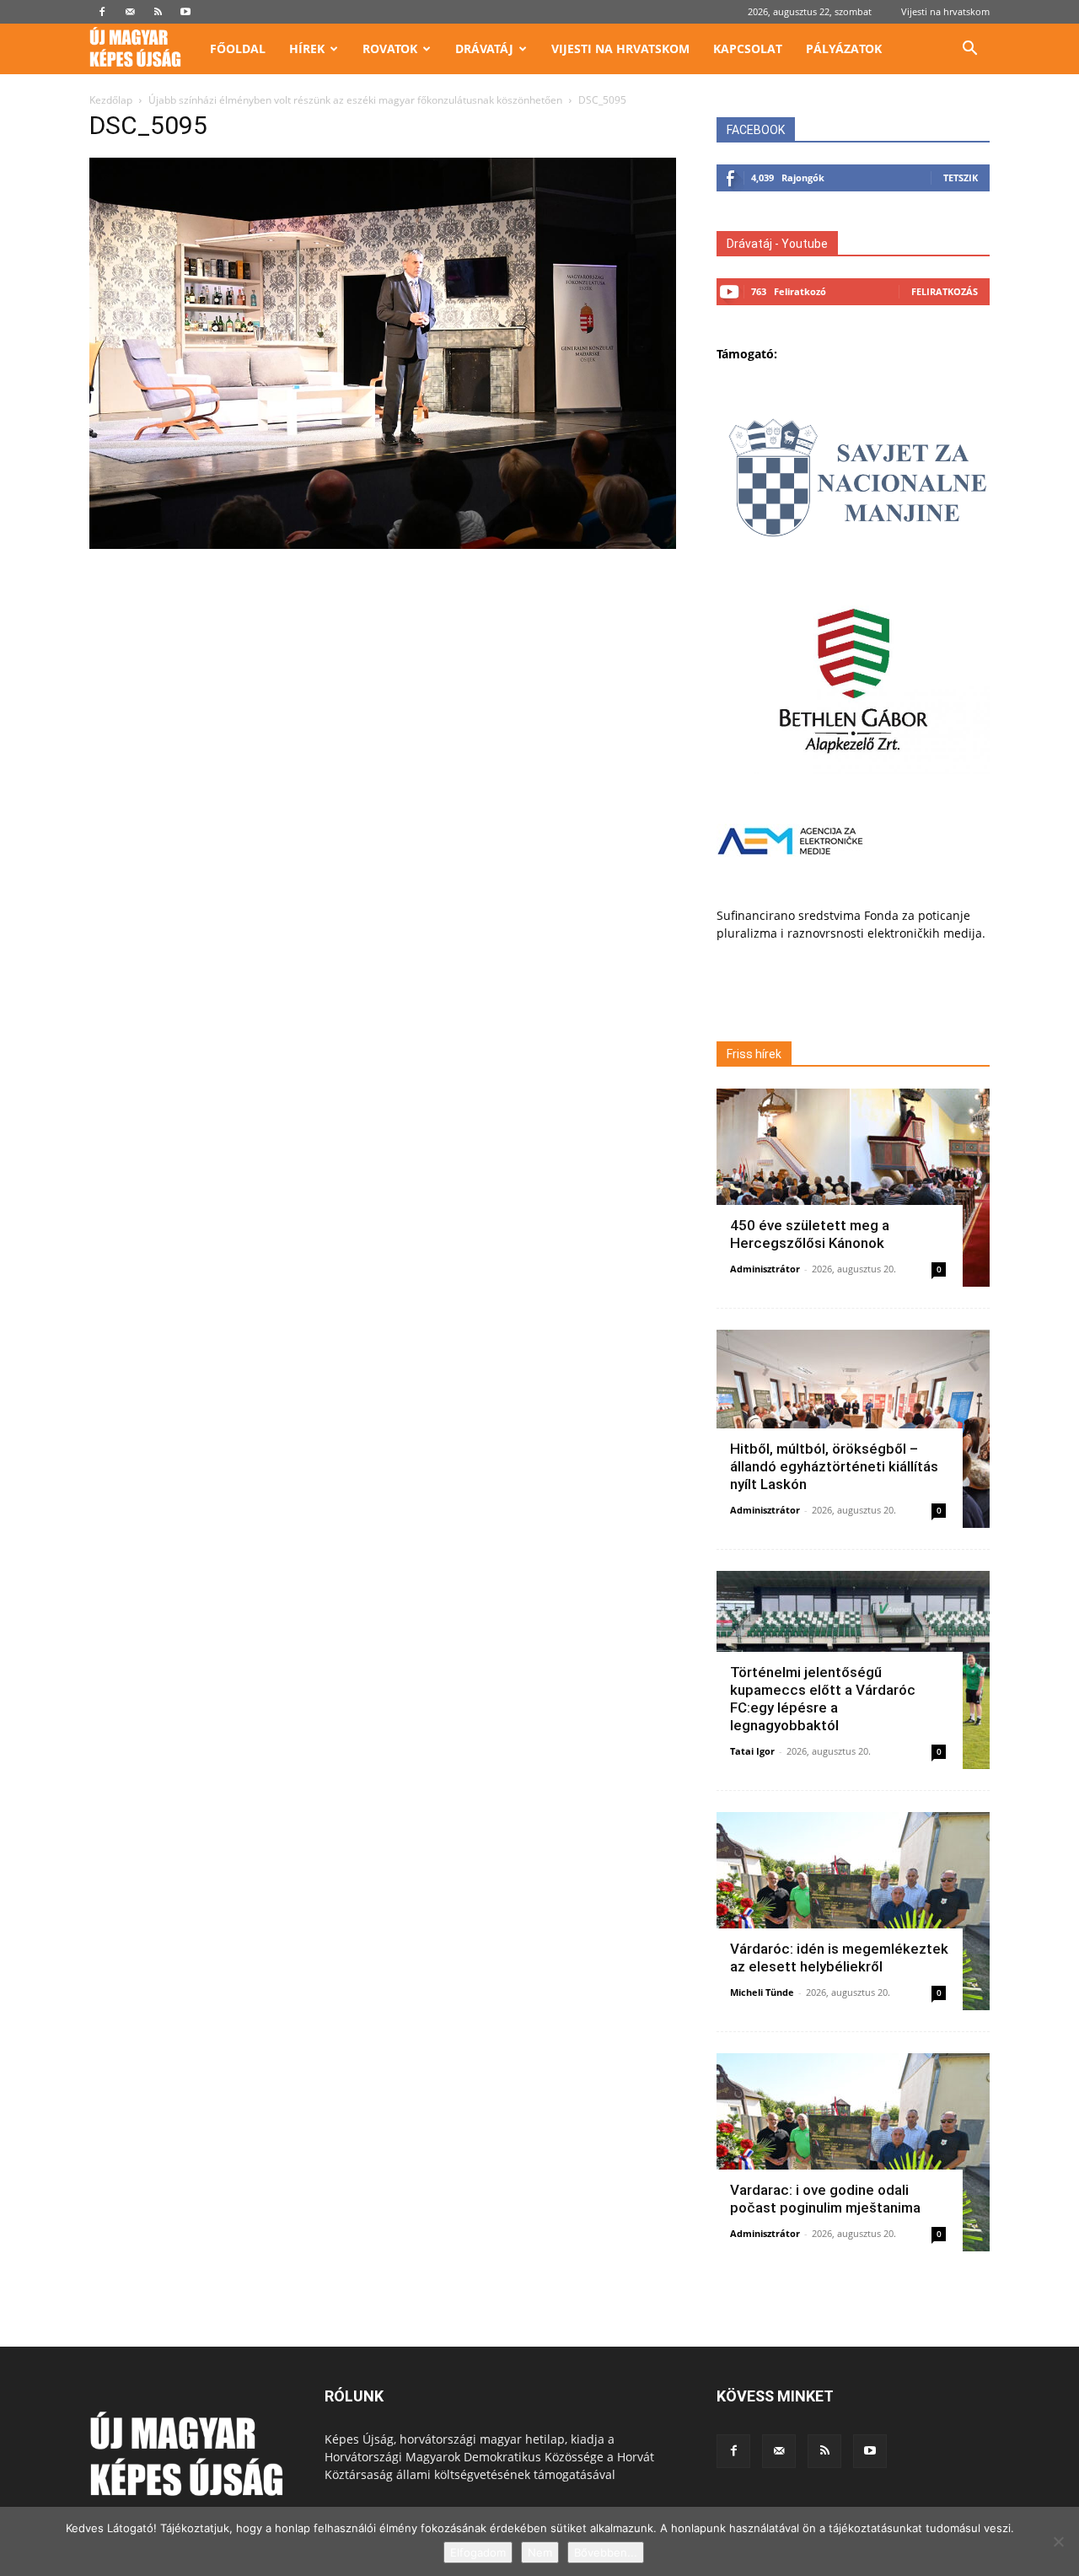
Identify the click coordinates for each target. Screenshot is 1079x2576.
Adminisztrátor (765, 1269)
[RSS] (158, 12)
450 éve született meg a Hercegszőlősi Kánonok (810, 1234)
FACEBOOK (756, 130)
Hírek (307, 48)
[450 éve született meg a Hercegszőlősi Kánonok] (853, 1188)
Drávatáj (484, 48)
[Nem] (1058, 2541)
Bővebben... (606, 2552)
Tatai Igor (752, 1751)
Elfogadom (478, 2552)
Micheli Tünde (762, 1992)
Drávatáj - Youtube (777, 244)
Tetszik (961, 177)
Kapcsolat (748, 48)
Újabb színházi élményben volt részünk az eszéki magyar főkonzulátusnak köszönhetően (355, 100)
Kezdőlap (111, 100)
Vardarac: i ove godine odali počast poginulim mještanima (825, 2199)
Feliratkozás (945, 291)
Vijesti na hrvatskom (945, 11)
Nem (540, 2552)
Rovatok (390, 48)
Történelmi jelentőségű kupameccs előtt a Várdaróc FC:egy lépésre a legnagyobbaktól (823, 1699)
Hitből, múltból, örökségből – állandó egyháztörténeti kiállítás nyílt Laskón (834, 1466)
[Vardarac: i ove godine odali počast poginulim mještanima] (853, 2152)
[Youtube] (185, 12)
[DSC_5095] (383, 544)
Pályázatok (844, 48)
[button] (969, 50)
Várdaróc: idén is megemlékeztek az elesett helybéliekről (839, 1958)
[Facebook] (102, 12)
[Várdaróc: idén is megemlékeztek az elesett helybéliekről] (853, 1911)
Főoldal (238, 48)
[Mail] (130, 12)
